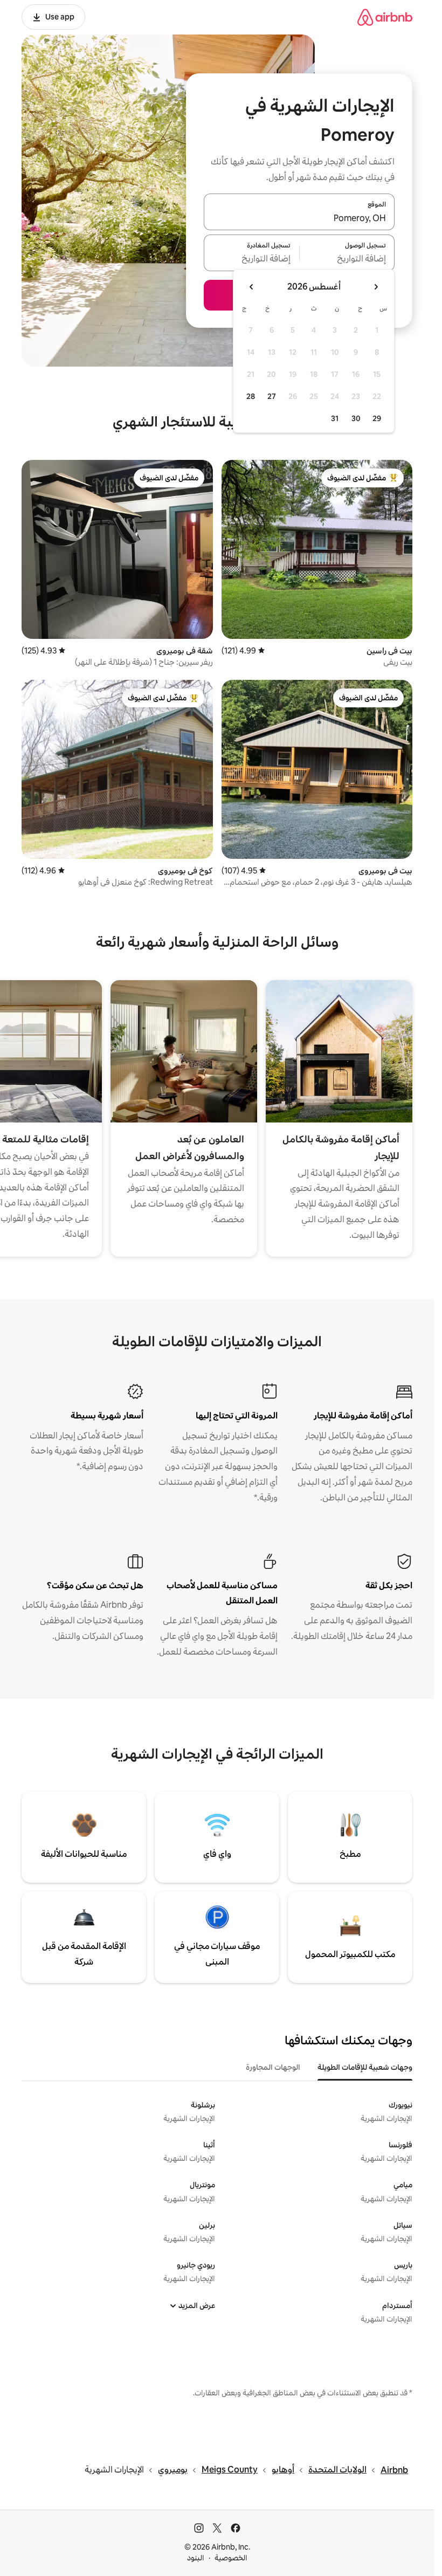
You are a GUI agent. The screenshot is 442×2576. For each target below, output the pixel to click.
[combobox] (299, 218)
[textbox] (347, 259)
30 (356, 418)
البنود (196, 2558)
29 (377, 418)
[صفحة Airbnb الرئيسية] (385, 17)
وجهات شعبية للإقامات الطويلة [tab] (365, 2067)
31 (335, 418)
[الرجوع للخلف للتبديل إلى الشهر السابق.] (376, 287)
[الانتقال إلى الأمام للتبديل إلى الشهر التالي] (252, 287)
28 (251, 396)
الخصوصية (231, 2558)
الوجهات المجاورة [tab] (273, 2067)
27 (272, 396)
